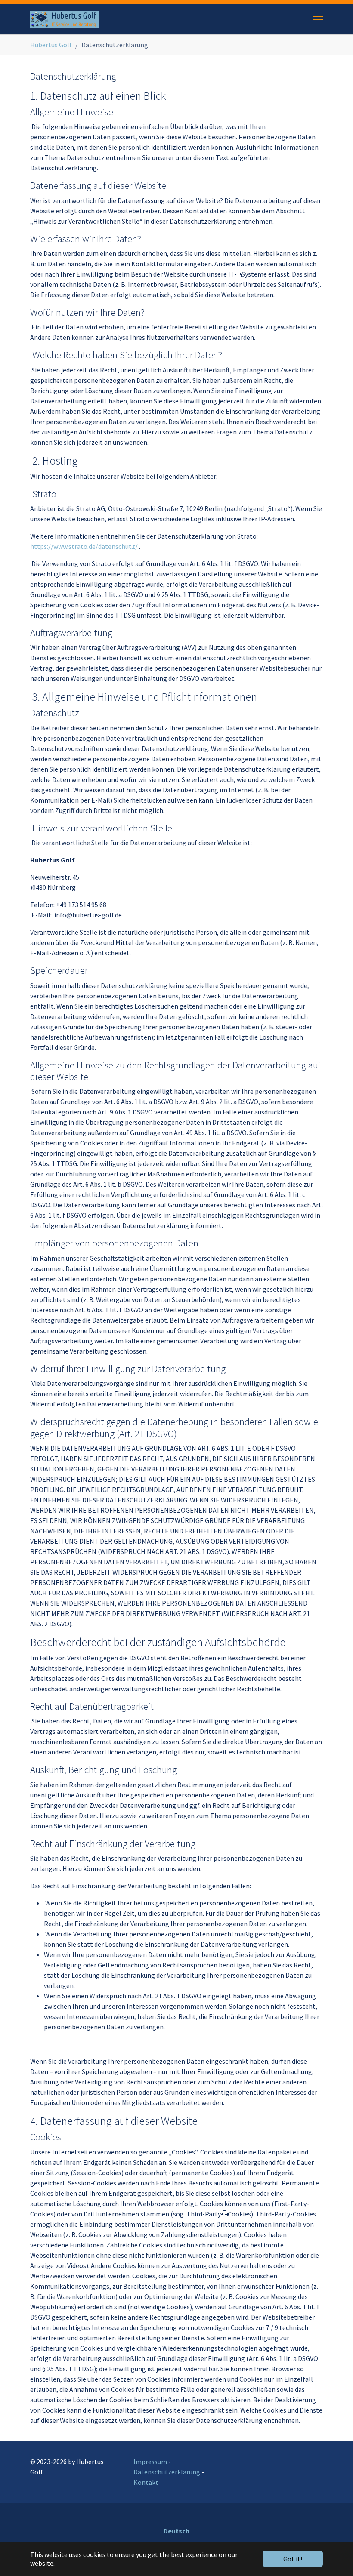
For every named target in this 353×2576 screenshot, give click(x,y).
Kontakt (146, 2482)
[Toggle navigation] (318, 19)
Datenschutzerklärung (167, 2472)
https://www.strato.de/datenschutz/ (84, 546)
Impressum (150, 2462)
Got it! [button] (293, 2559)
